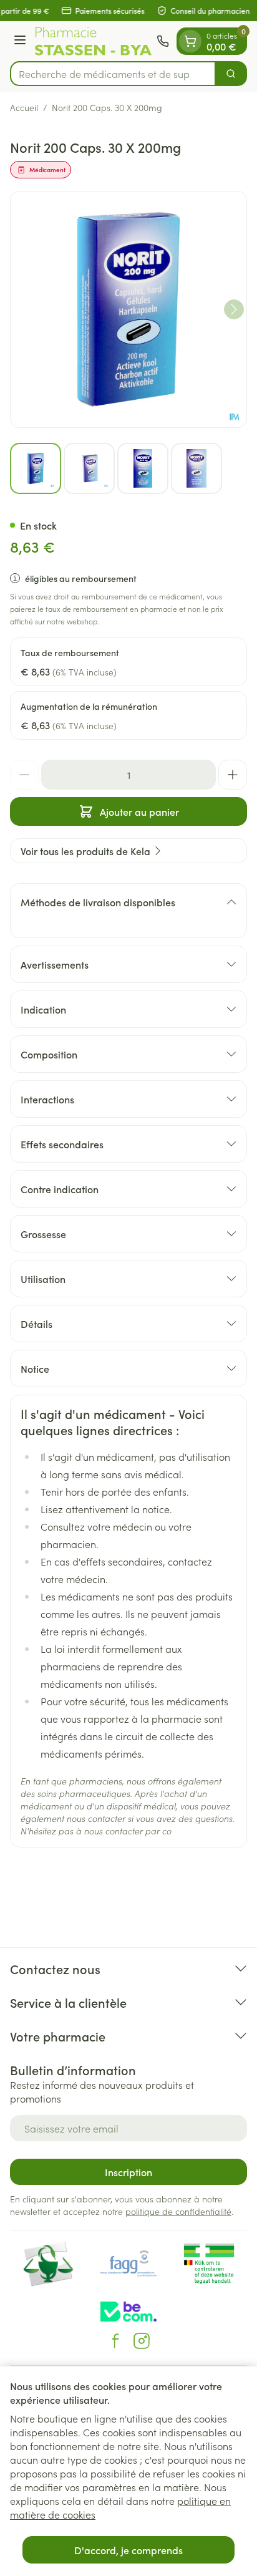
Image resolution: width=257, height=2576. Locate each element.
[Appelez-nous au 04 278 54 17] (163, 41)
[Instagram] (142, 2341)
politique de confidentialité (178, 2211)
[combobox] (113, 74)
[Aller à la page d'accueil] (93, 41)
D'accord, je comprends (128, 2550)
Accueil (24, 107)
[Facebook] (115, 2341)
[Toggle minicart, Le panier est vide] (190, 41)
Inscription (128, 2172)
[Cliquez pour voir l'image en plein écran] (128, 309)
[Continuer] (234, 309)
